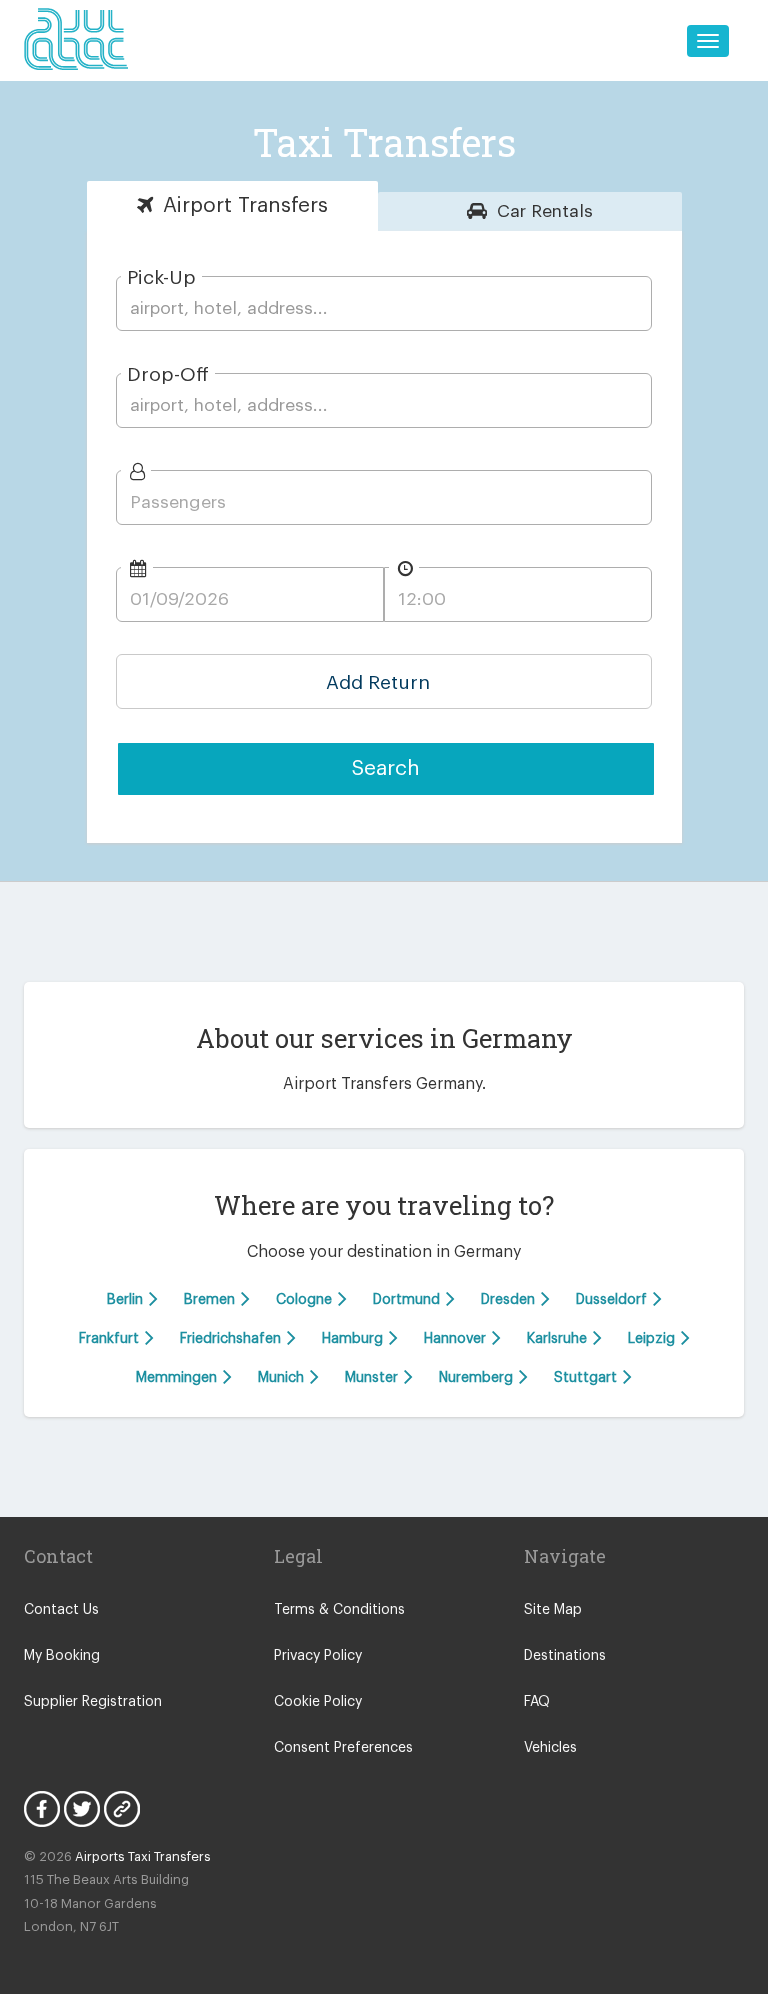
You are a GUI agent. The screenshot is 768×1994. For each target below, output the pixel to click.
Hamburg (354, 1338)
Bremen (211, 1299)
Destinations (565, 1656)
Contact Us (61, 1610)
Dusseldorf (613, 1299)
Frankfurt (111, 1338)
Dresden (510, 1299)
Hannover (457, 1338)
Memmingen (178, 1377)
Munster (373, 1377)
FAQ (537, 1702)
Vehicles (550, 1748)
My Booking (62, 1656)
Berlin (127, 1299)
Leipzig (653, 1338)
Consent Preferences (343, 1748)
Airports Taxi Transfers (143, 1856)
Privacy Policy (318, 1656)
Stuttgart (587, 1377)
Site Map (553, 1610)
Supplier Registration (93, 1702)
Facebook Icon (42, 1809)
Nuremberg (478, 1377)
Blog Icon (122, 1809)
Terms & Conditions (339, 1610)
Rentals (545, 211)
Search (386, 768)
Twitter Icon (82, 1809)
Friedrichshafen (232, 1338)
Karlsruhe (559, 1338)
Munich (283, 1377)
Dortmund (408, 1299)
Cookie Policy (318, 1702)
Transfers (245, 205)
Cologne (306, 1299)
